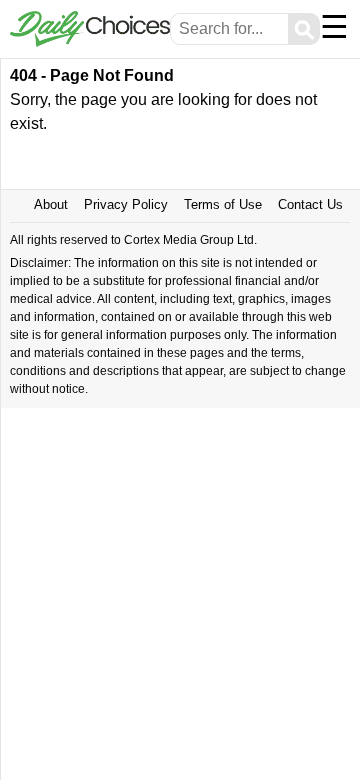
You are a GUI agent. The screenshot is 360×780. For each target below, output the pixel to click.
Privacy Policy (126, 204)
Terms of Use (223, 204)
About (51, 204)
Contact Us (310, 204)
